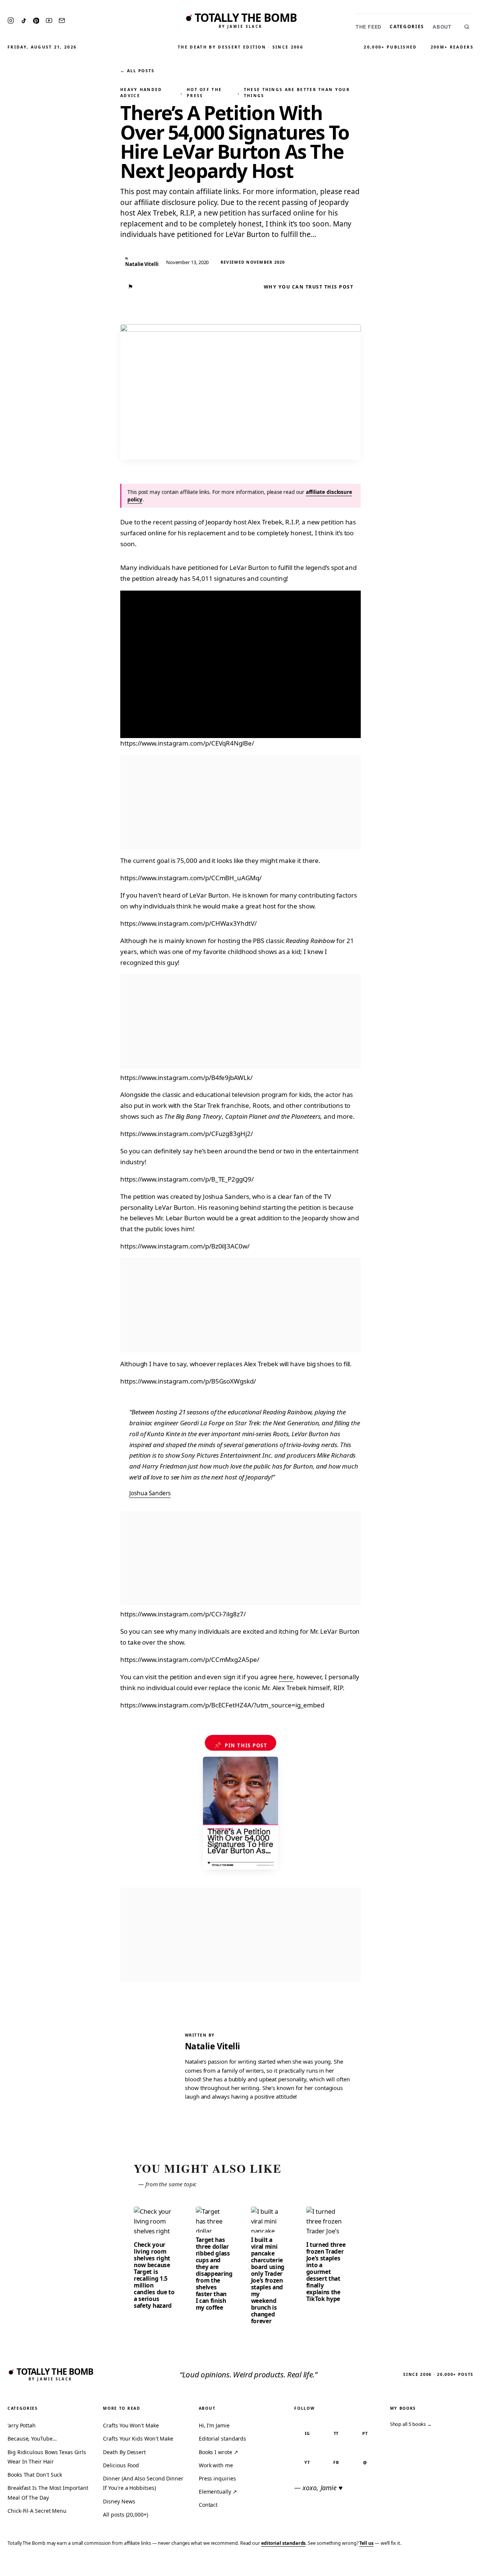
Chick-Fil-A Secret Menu (37, 2511)
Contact (208, 2505)
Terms (359, 2565)
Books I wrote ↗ (219, 2452)
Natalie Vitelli (213, 2046)
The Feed (368, 27)
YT (307, 2462)
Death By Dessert (124, 2452)
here (286, 1677)
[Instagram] (11, 21)
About (442, 27)
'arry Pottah (22, 2425)
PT (365, 2433)
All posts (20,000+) (125, 2514)
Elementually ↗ (218, 2492)
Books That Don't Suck (35, 2475)
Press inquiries (217, 2478)
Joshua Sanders (150, 1493)
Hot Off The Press (204, 93)
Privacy (333, 2565)
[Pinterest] (36, 21)
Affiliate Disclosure (402, 2565)
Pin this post (241, 1745)
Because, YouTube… (32, 2439)
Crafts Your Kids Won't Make (138, 2439)
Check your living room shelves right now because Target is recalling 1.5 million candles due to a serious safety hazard (154, 2275)
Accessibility (456, 2565)
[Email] (62, 21)
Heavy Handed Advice (141, 93)
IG (307, 2433)
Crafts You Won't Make (131, 2425)
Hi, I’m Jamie (214, 2425)
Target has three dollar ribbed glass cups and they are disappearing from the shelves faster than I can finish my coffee (214, 2274)
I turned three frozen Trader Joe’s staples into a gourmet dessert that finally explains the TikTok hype (326, 2272)
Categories (407, 27)
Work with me (216, 2465)
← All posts (137, 71)
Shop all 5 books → (411, 2424)
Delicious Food (121, 2465)
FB (336, 2462)
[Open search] (467, 27)
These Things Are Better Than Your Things (297, 93)
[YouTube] (49, 21)
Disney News (119, 2501)
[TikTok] (24, 21)
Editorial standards (222, 2439)
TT (336, 2433)
